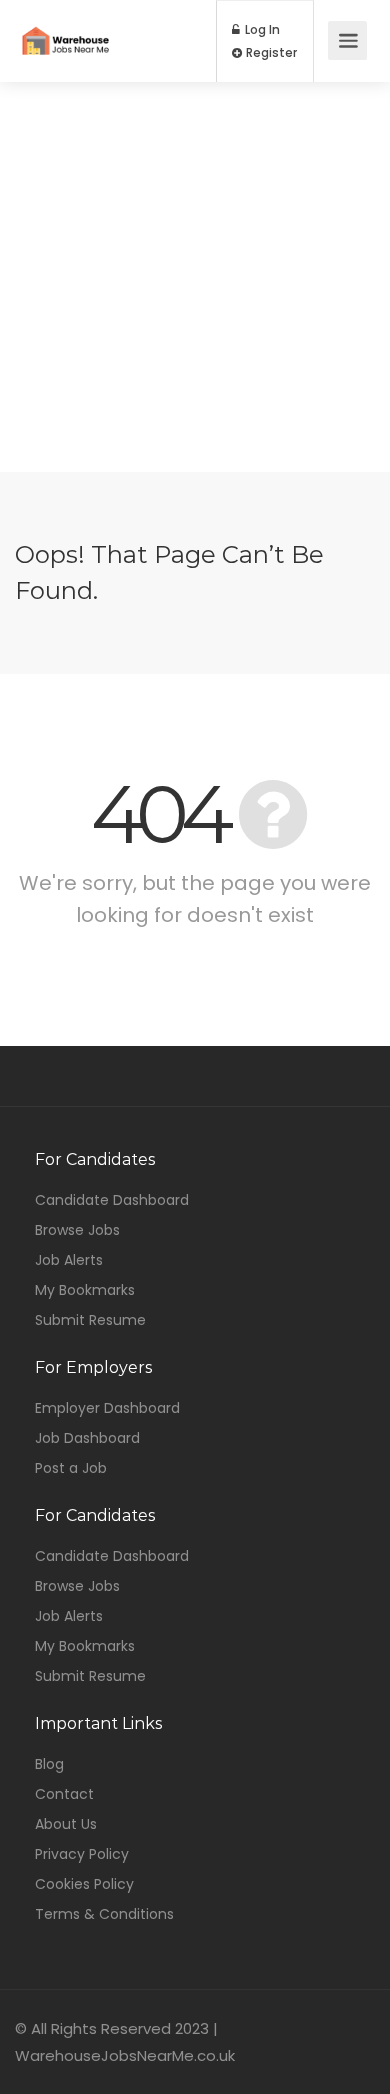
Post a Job (71, 1468)
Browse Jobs (77, 1230)
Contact (64, 1794)
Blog (49, 1764)
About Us (66, 1824)
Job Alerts (69, 1260)
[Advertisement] (195, 277)
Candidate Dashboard (112, 1200)
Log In (261, 30)
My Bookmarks (85, 1290)
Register (270, 53)
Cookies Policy (84, 1884)
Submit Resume (90, 1320)
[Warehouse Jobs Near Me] (65, 26)
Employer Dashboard (107, 1408)
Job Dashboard (87, 1438)
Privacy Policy (82, 1854)
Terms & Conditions (104, 1914)
